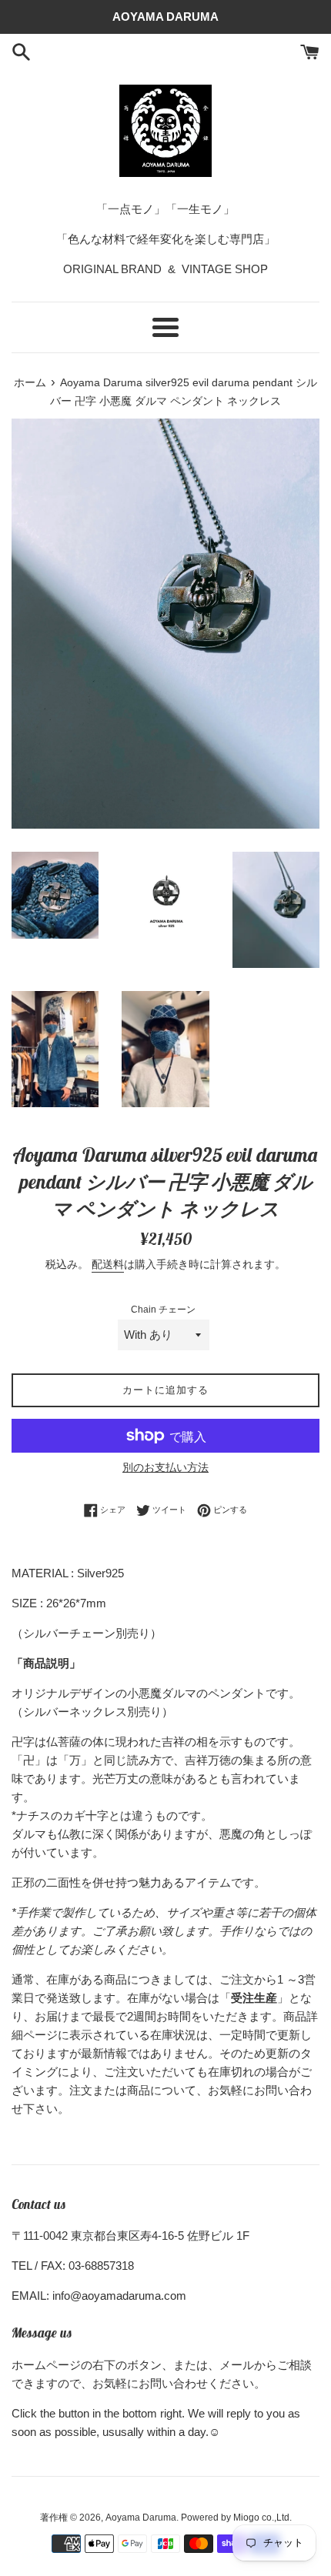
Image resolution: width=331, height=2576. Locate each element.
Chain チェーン (163, 1310)
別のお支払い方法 (165, 1467)
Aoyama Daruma (141, 2518)
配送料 (108, 1264)
